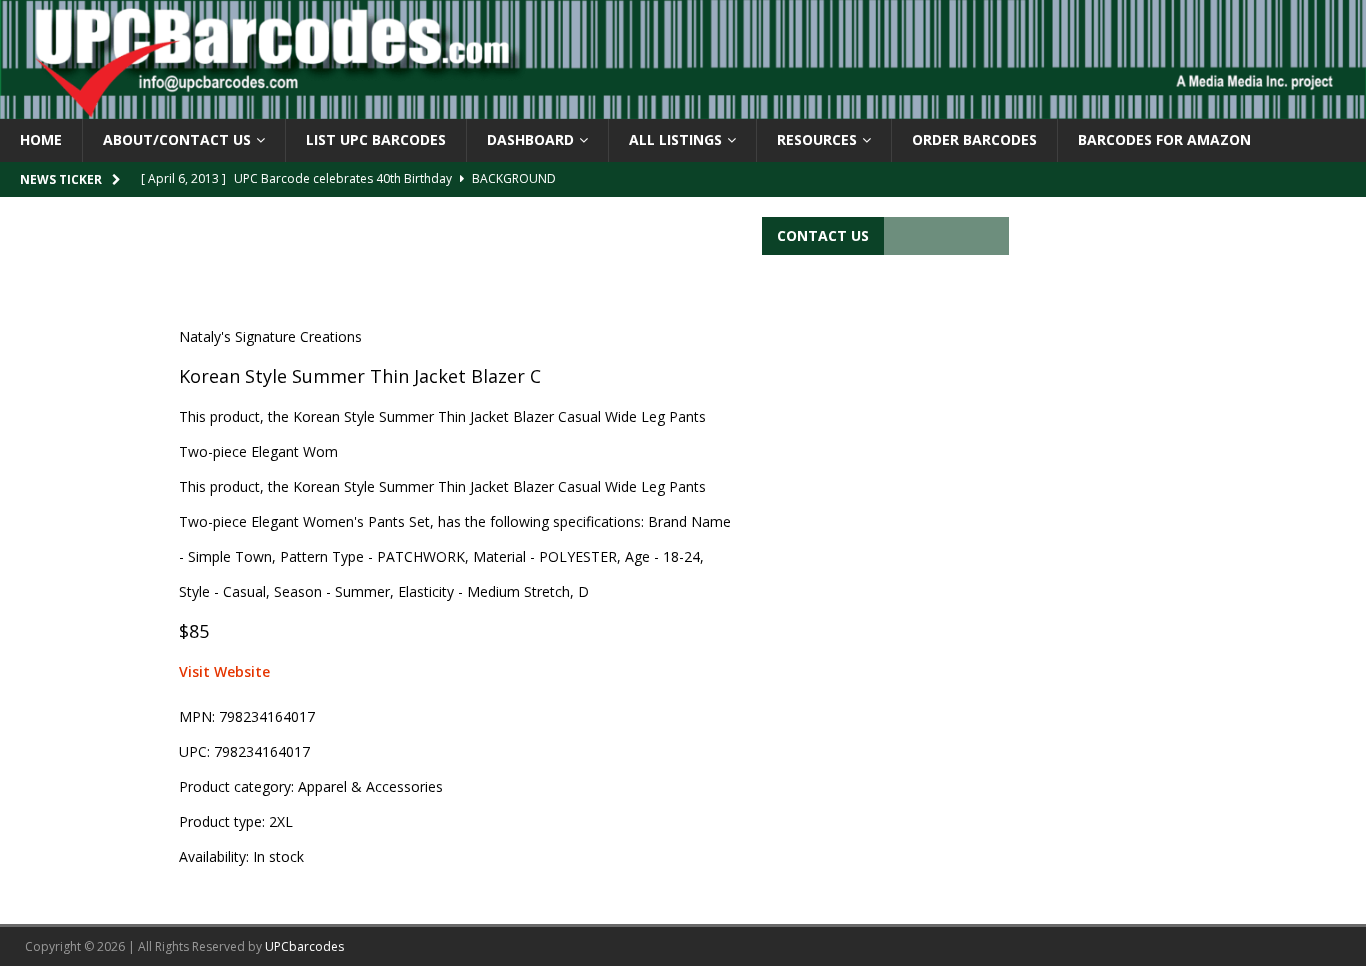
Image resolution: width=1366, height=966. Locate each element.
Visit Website (224, 671)
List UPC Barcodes (376, 139)
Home (41, 139)
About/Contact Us (177, 139)
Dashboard (530, 139)
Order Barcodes (974, 139)
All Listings (675, 139)
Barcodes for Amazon (1164, 139)
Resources (817, 139)
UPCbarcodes (304, 946)
